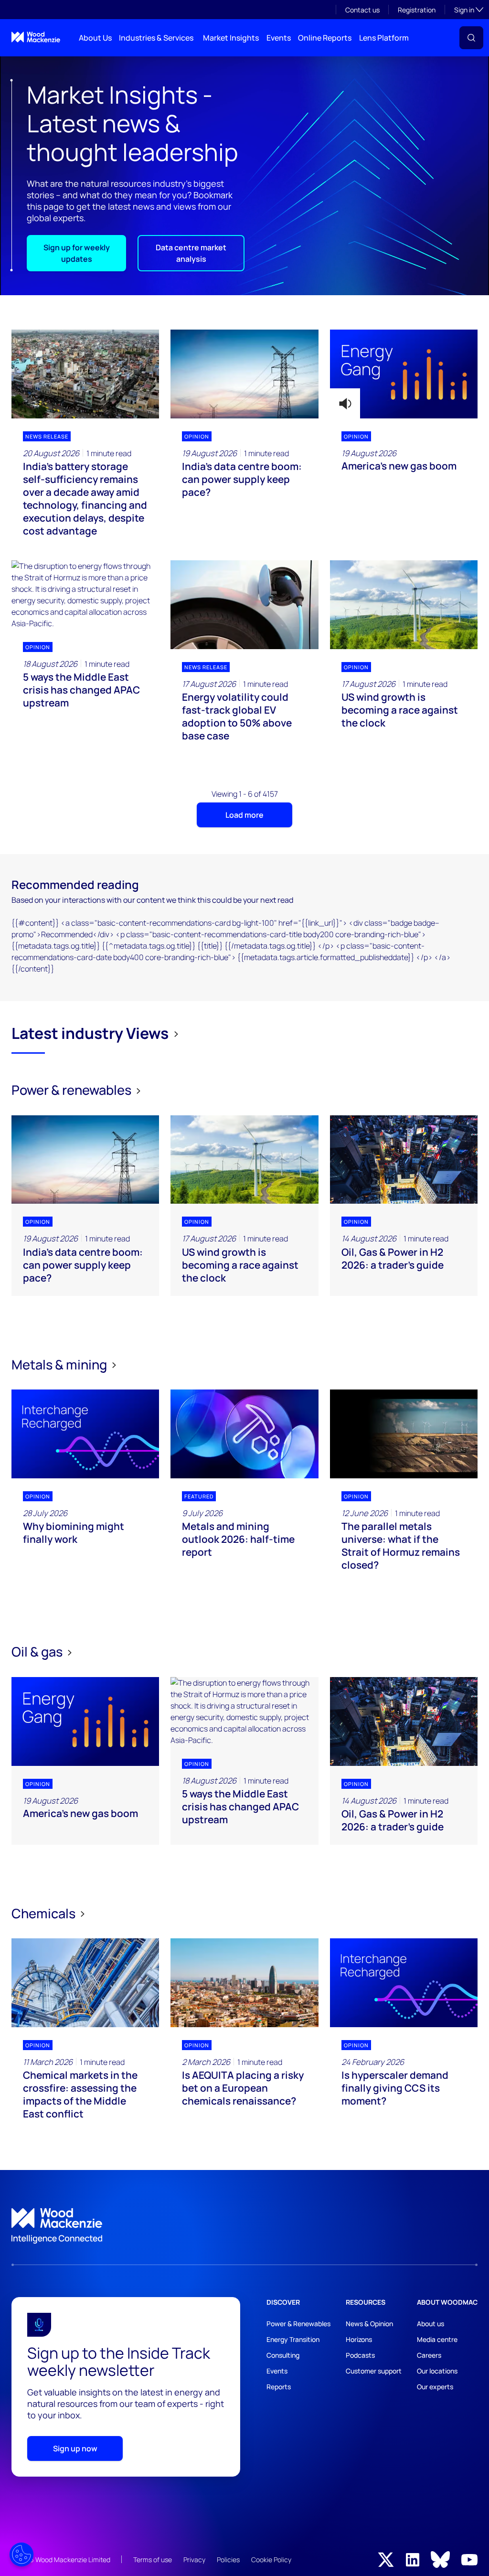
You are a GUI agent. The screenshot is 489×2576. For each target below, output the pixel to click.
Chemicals (45, 1913)
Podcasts (360, 2355)
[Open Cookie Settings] (21, 2555)
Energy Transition (293, 2339)
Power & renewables (73, 1090)
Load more (244, 815)
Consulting (283, 2355)
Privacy (194, 2560)
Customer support (374, 2371)
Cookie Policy (271, 2560)
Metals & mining (60, 1364)
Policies (228, 2560)
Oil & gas (38, 1651)
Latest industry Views (90, 1033)
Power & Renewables (298, 2324)
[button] (471, 38)
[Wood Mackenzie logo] (36, 37)
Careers (429, 2355)
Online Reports (325, 38)
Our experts (435, 2387)
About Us (95, 38)
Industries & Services (156, 38)
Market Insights (231, 38)
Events (279, 38)
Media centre (437, 2339)
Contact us (362, 10)
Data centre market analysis (191, 253)
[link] (244, 2226)
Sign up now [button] (75, 2448)
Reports (279, 2387)
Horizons (359, 2339)
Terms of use (153, 2560)
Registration (417, 10)
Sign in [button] (469, 10)
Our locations (437, 2371)
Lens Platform (384, 38)
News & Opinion (369, 2324)
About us (431, 2324)
